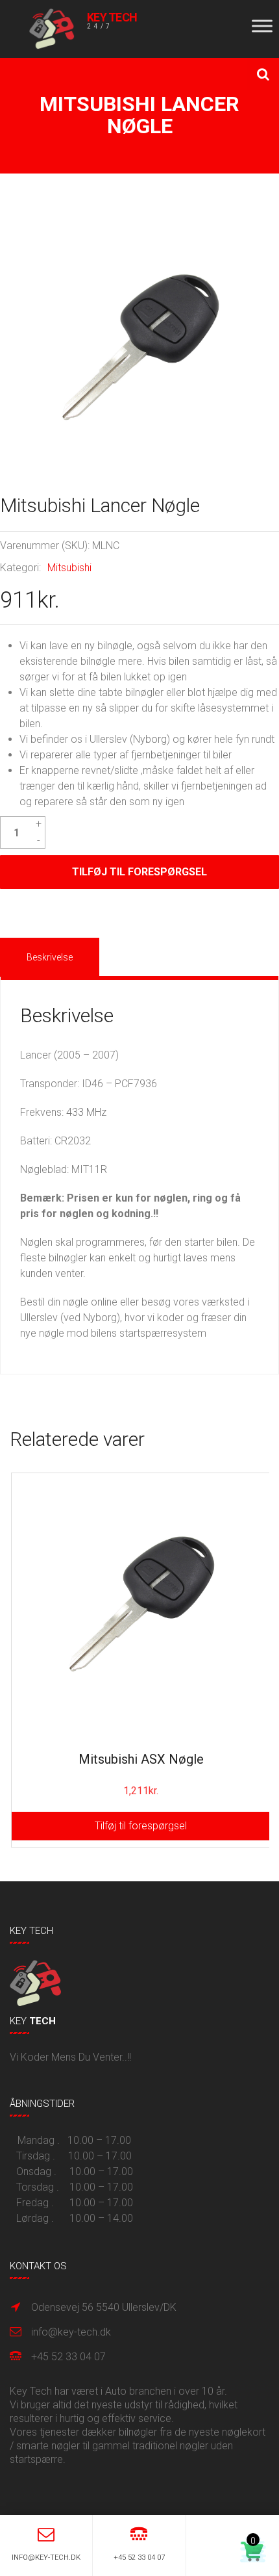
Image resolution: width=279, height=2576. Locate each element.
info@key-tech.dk (71, 2332)
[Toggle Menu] (262, 26)
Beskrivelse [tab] (50, 957)
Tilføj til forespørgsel (139, 872)
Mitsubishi (69, 568)
